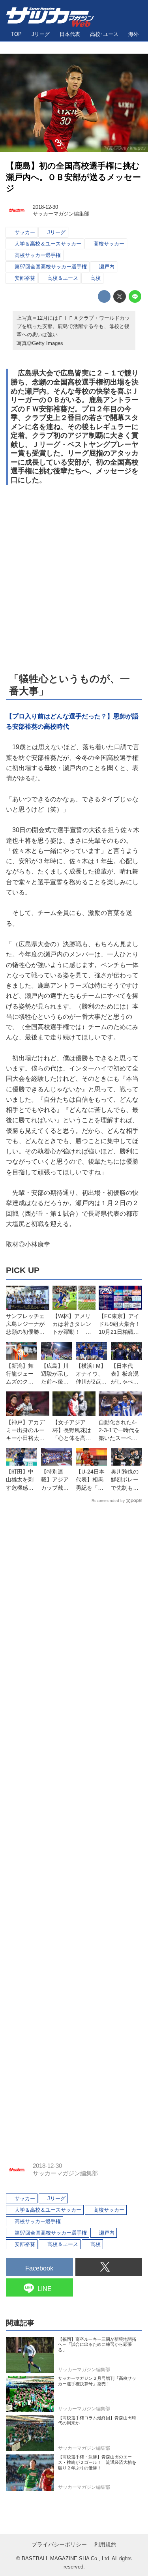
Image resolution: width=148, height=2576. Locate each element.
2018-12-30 (45, 207)
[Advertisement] (74, 578)
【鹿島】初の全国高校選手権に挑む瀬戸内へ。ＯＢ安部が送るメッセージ (73, 177)
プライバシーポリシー (59, 2544)
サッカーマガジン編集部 (61, 214)
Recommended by (108, 1501)
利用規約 (105, 2544)
